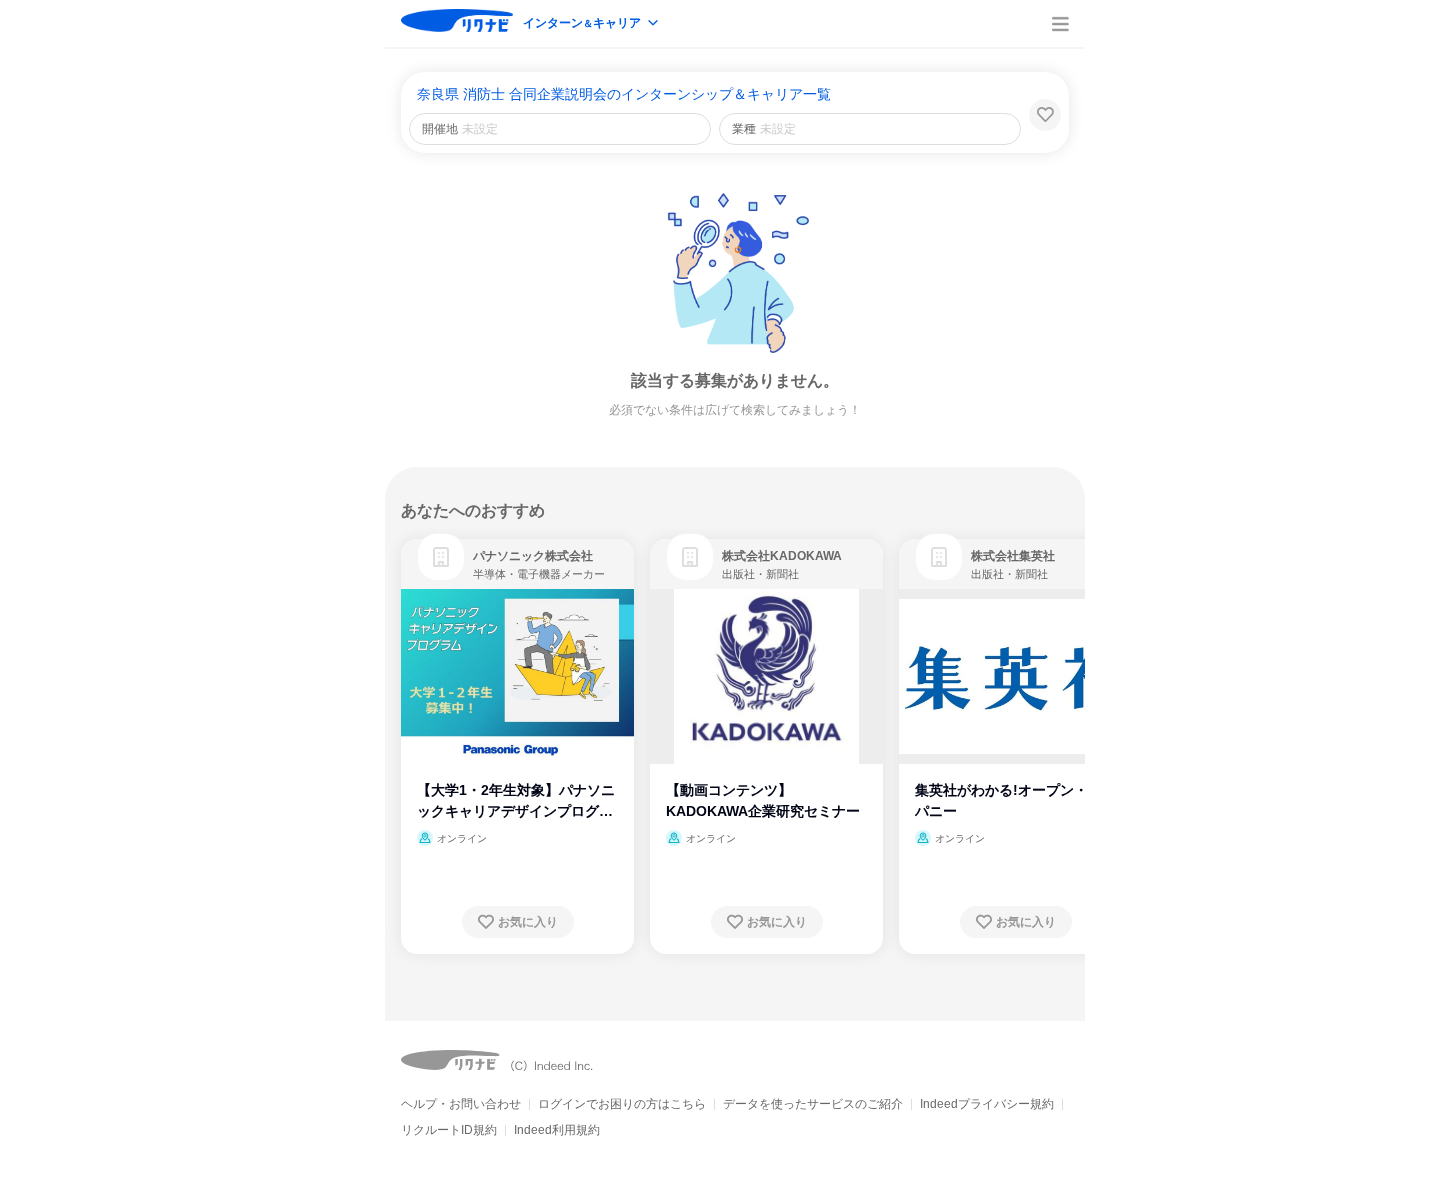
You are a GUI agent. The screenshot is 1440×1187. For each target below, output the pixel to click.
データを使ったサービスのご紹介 (813, 1104)
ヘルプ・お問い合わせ (461, 1104)
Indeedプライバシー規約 (987, 1104)
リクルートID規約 (449, 1130)
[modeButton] (592, 24)
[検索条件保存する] (1045, 115)
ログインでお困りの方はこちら (622, 1104)
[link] (441, 557)
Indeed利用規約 (557, 1130)
